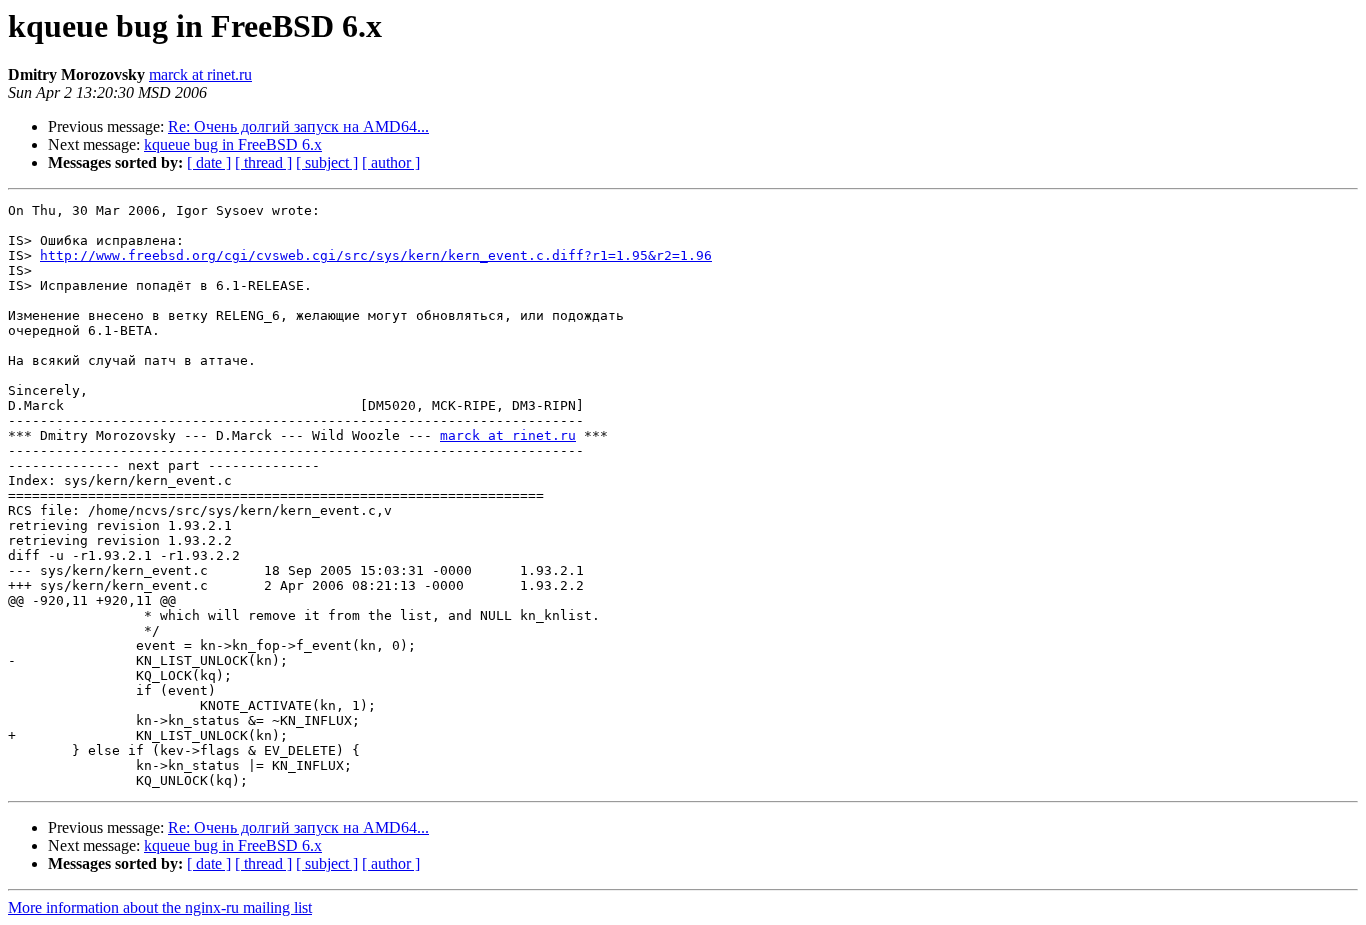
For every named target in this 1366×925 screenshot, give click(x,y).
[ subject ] (327, 162)
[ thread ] (263, 162)
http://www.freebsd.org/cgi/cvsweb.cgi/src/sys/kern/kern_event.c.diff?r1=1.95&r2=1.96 (376, 255)
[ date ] (209, 162)
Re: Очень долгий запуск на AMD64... (298, 126)
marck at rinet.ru (200, 74)
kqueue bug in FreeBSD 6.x (233, 144)
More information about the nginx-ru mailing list (160, 907)
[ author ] (391, 162)
